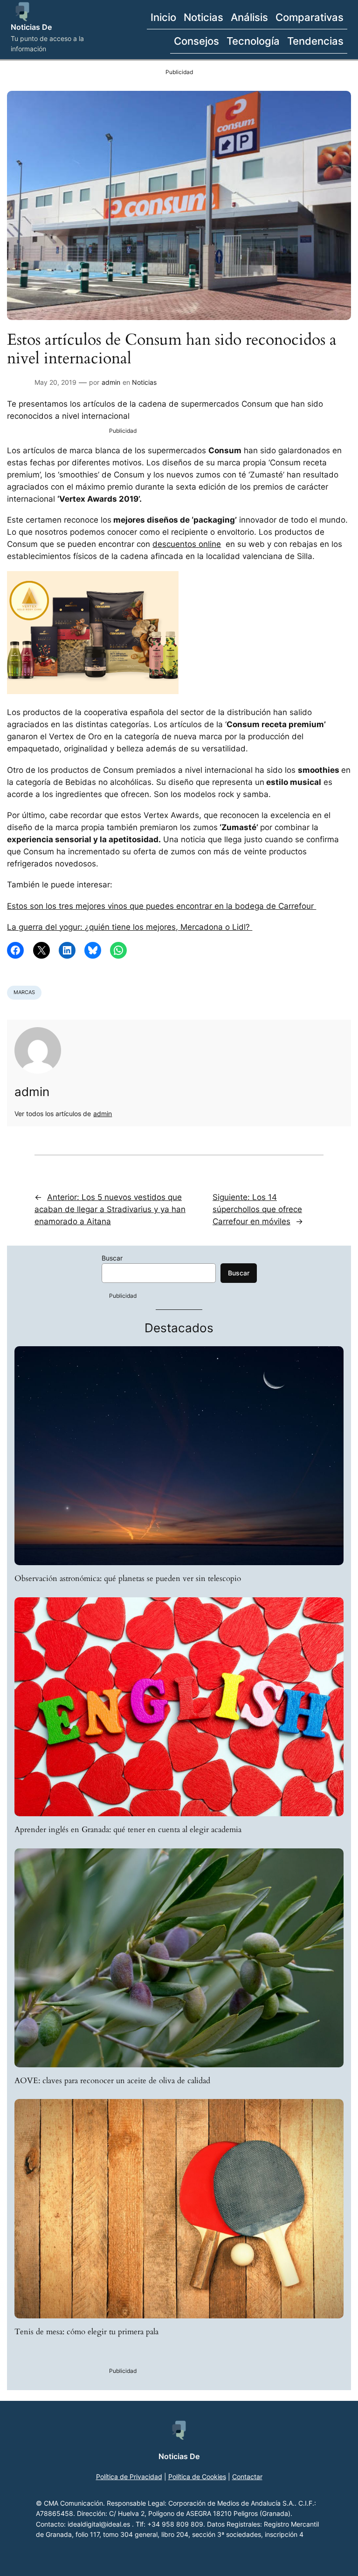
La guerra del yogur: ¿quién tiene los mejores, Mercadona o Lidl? (130, 927)
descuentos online (187, 544)
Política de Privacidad (129, 2477)
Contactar (247, 2477)
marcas (24, 992)
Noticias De (31, 27)
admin (111, 382)
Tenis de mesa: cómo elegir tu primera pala (86, 2332)
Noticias (144, 382)
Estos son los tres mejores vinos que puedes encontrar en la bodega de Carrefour (162, 906)
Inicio (163, 17)
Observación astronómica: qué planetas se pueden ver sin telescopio (128, 1579)
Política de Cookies (197, 2477)
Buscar (112, 1258)
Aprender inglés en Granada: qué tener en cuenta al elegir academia (128, 1830)
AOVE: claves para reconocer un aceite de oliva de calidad (112, 2081)
